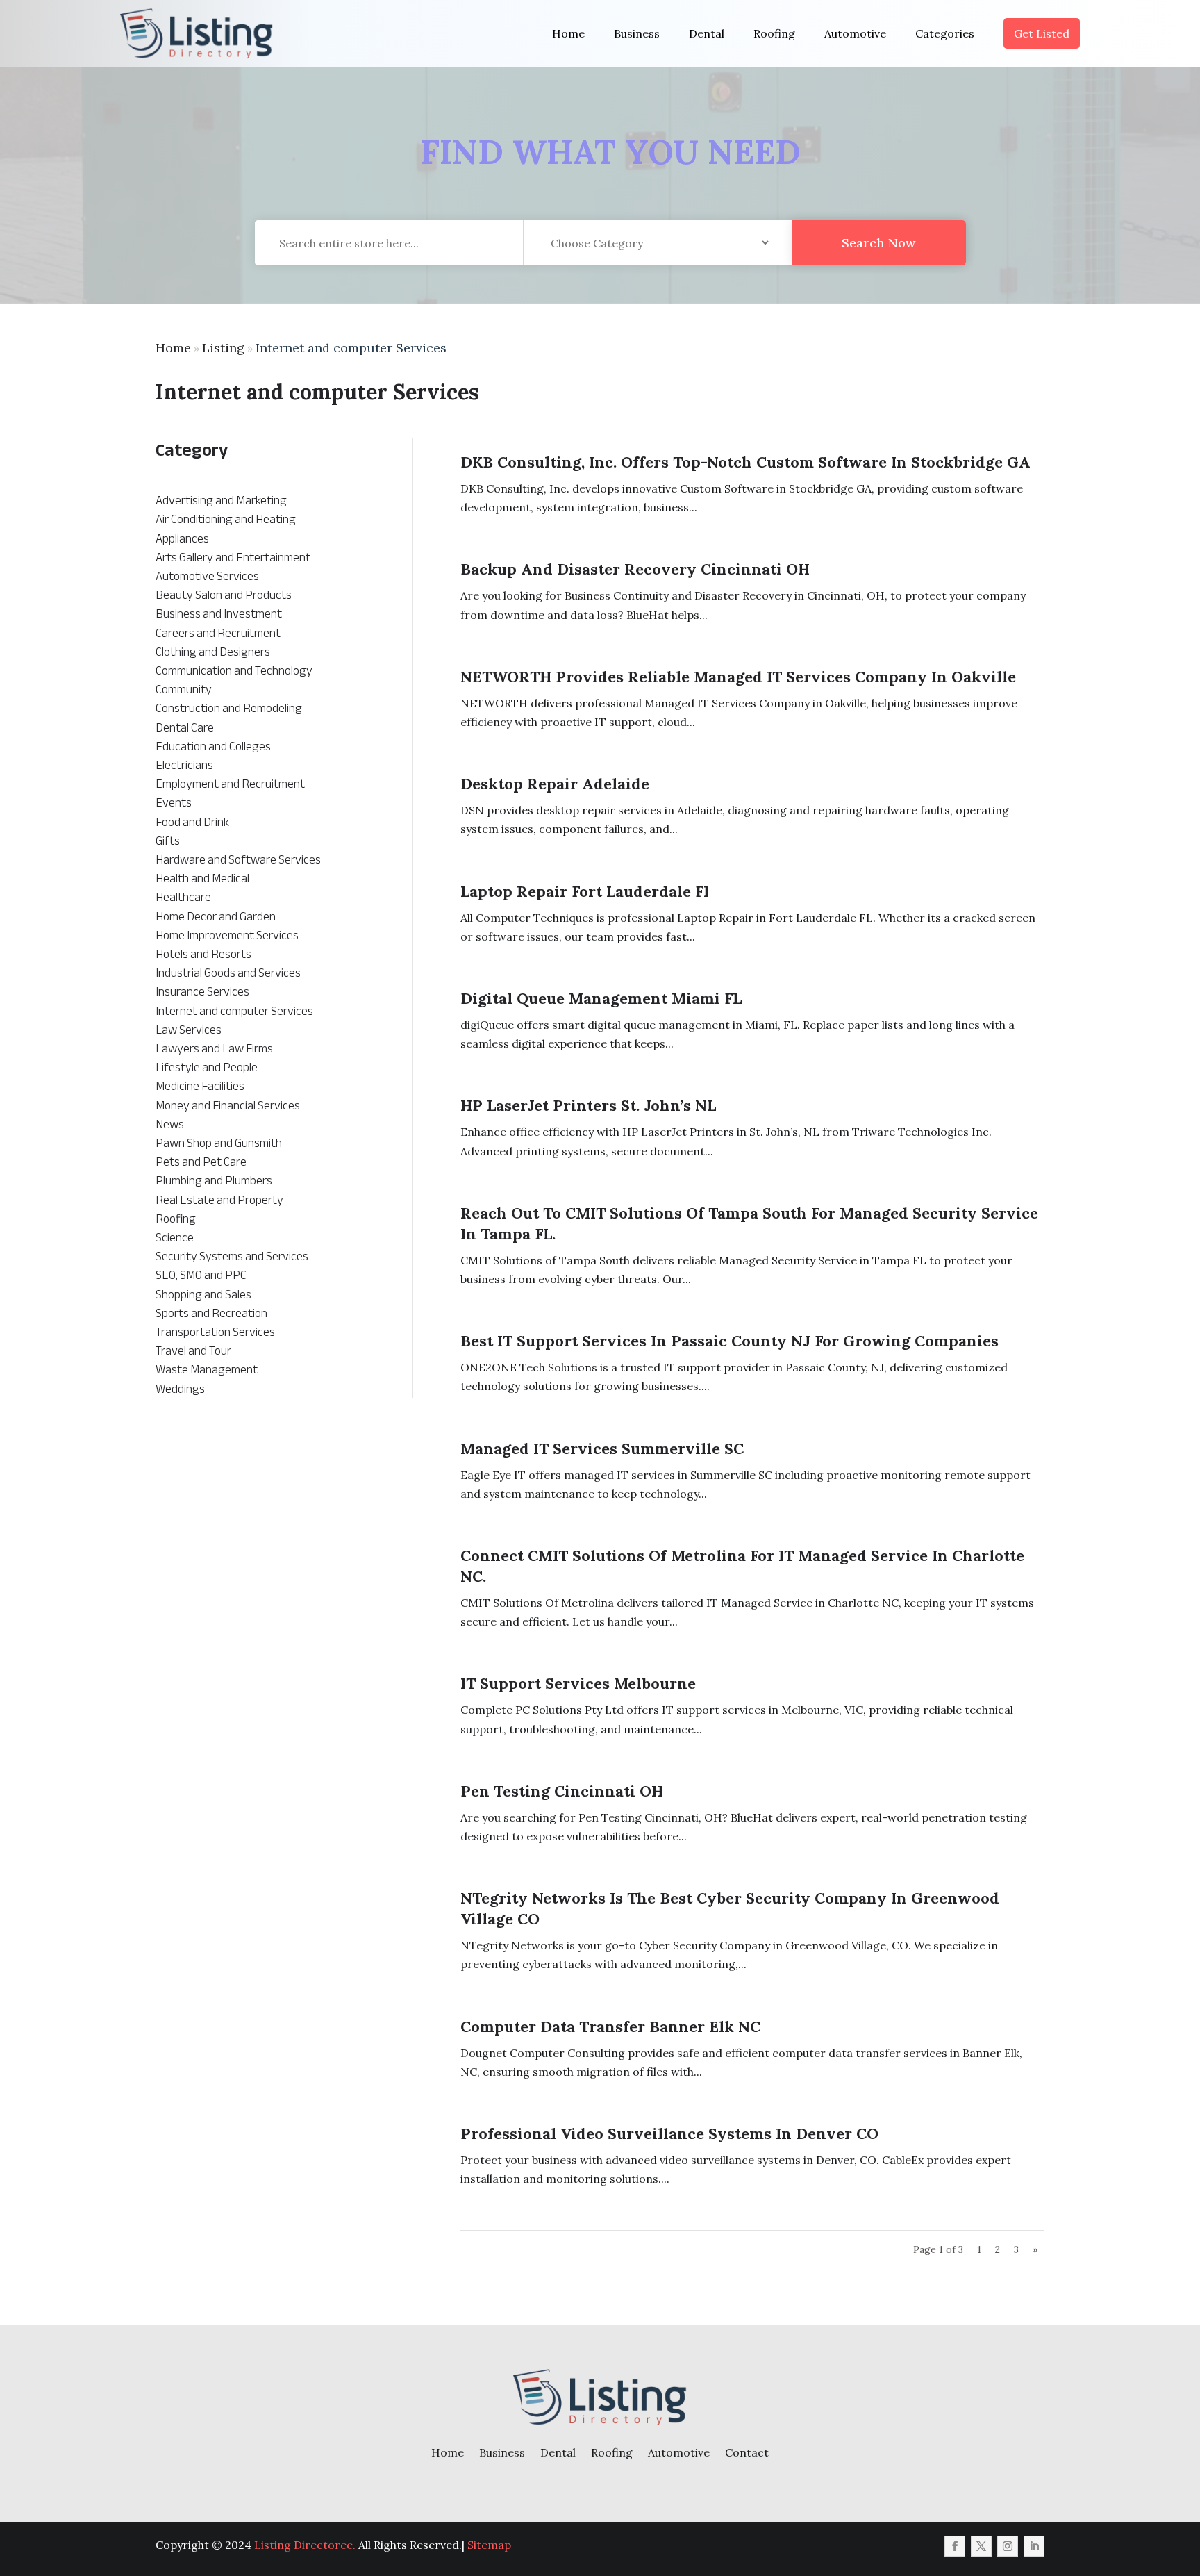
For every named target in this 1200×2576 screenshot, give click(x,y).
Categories (945, 33)
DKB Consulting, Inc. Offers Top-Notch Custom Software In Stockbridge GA (745, 462)
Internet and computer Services (351, 348)
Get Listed (1042, 33)
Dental (707, 33)
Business (637, 33)
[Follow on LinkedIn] (1034, 2546)
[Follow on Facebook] (955, 2546)
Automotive (855, 33)
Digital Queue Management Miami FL (601, 998)
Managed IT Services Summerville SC (602, 1448)
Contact (747, 2452)
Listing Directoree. (305, 2545)
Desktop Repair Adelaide (555, 784)
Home (568, 33)
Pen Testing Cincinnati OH (562, 1791)
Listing (223, 348)
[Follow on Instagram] (1008, 2546)
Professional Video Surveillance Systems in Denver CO (669, 2133)
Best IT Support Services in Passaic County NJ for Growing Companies (730, 1341)
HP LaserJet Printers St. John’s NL (588, 1105)
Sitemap (489, 2545)
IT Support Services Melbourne (578, 1683)
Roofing (774, 33)
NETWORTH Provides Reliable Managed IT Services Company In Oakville (738, 677)
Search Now (878, 243)
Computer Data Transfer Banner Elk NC (610, 2026)
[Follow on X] (981, 2546)
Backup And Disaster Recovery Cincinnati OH (635, 569)
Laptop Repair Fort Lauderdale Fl (585, 891)
